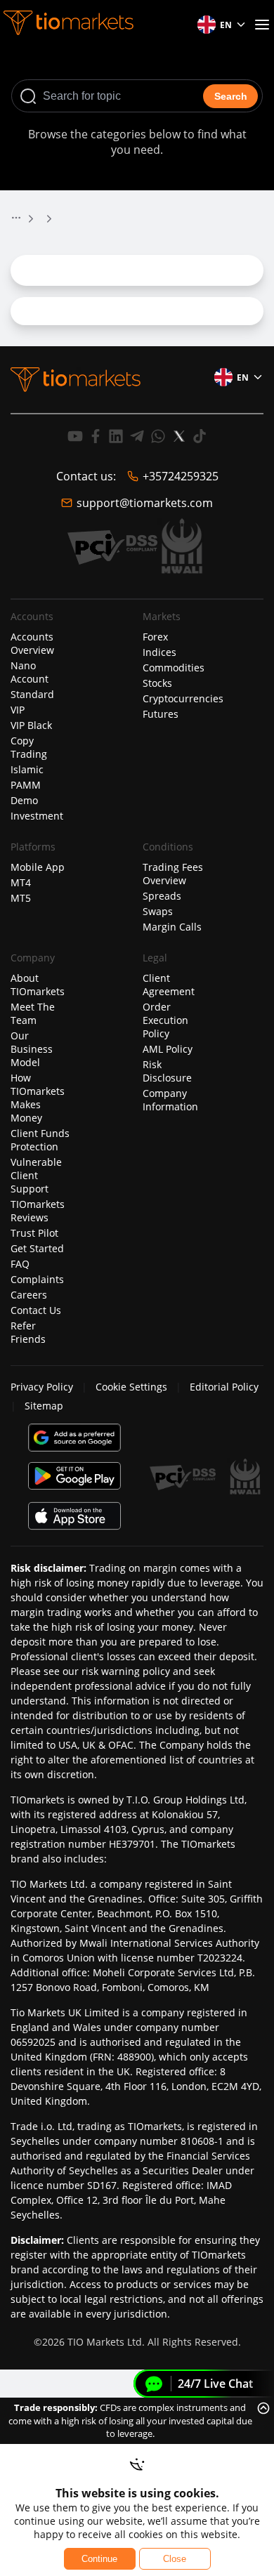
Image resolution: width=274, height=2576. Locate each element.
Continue (99, 2559)
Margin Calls (172, 927)
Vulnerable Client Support (36, 1175)
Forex (155, 637)
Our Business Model (32, 1049)
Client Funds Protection (40, 1140)
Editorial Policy (224, 1387)
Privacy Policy (42, 1387)
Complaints (37, 1279)
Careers (29, 1295)
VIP (18, 710)
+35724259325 (181, 476)
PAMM (26, 785)
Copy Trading (29, 747)
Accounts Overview (32, 643)
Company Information (170, 1100)
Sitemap (44, 1406)
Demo (24, 800)
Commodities (174, 668)
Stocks (157, 683)
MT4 (21, 882)
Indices (159, 652)
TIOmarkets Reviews (38, 1211)
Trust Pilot (34, 1233)
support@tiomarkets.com (145, 503)
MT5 (21, 898)
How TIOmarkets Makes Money (38, 1098)
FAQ (20, 1264)
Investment (37, 816)
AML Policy (168, 1049)
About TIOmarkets (38, 985)
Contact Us (36, 1310)
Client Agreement (169, 985)
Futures (161, 714)
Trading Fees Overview (173, 874)
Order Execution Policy (165, 1020)
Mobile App (38, 867)
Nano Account (30, 672)
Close (175, 2559)
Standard (32, 694)
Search (231, 96)
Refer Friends (28, 1332)
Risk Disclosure (167, 1071)
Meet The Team (33, 1013)
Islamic (27, 769)
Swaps (158, 911)
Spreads (162, 896)
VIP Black (31, 725)
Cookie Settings (131, 1387)
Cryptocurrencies (183, 698)
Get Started (37, 1248)
